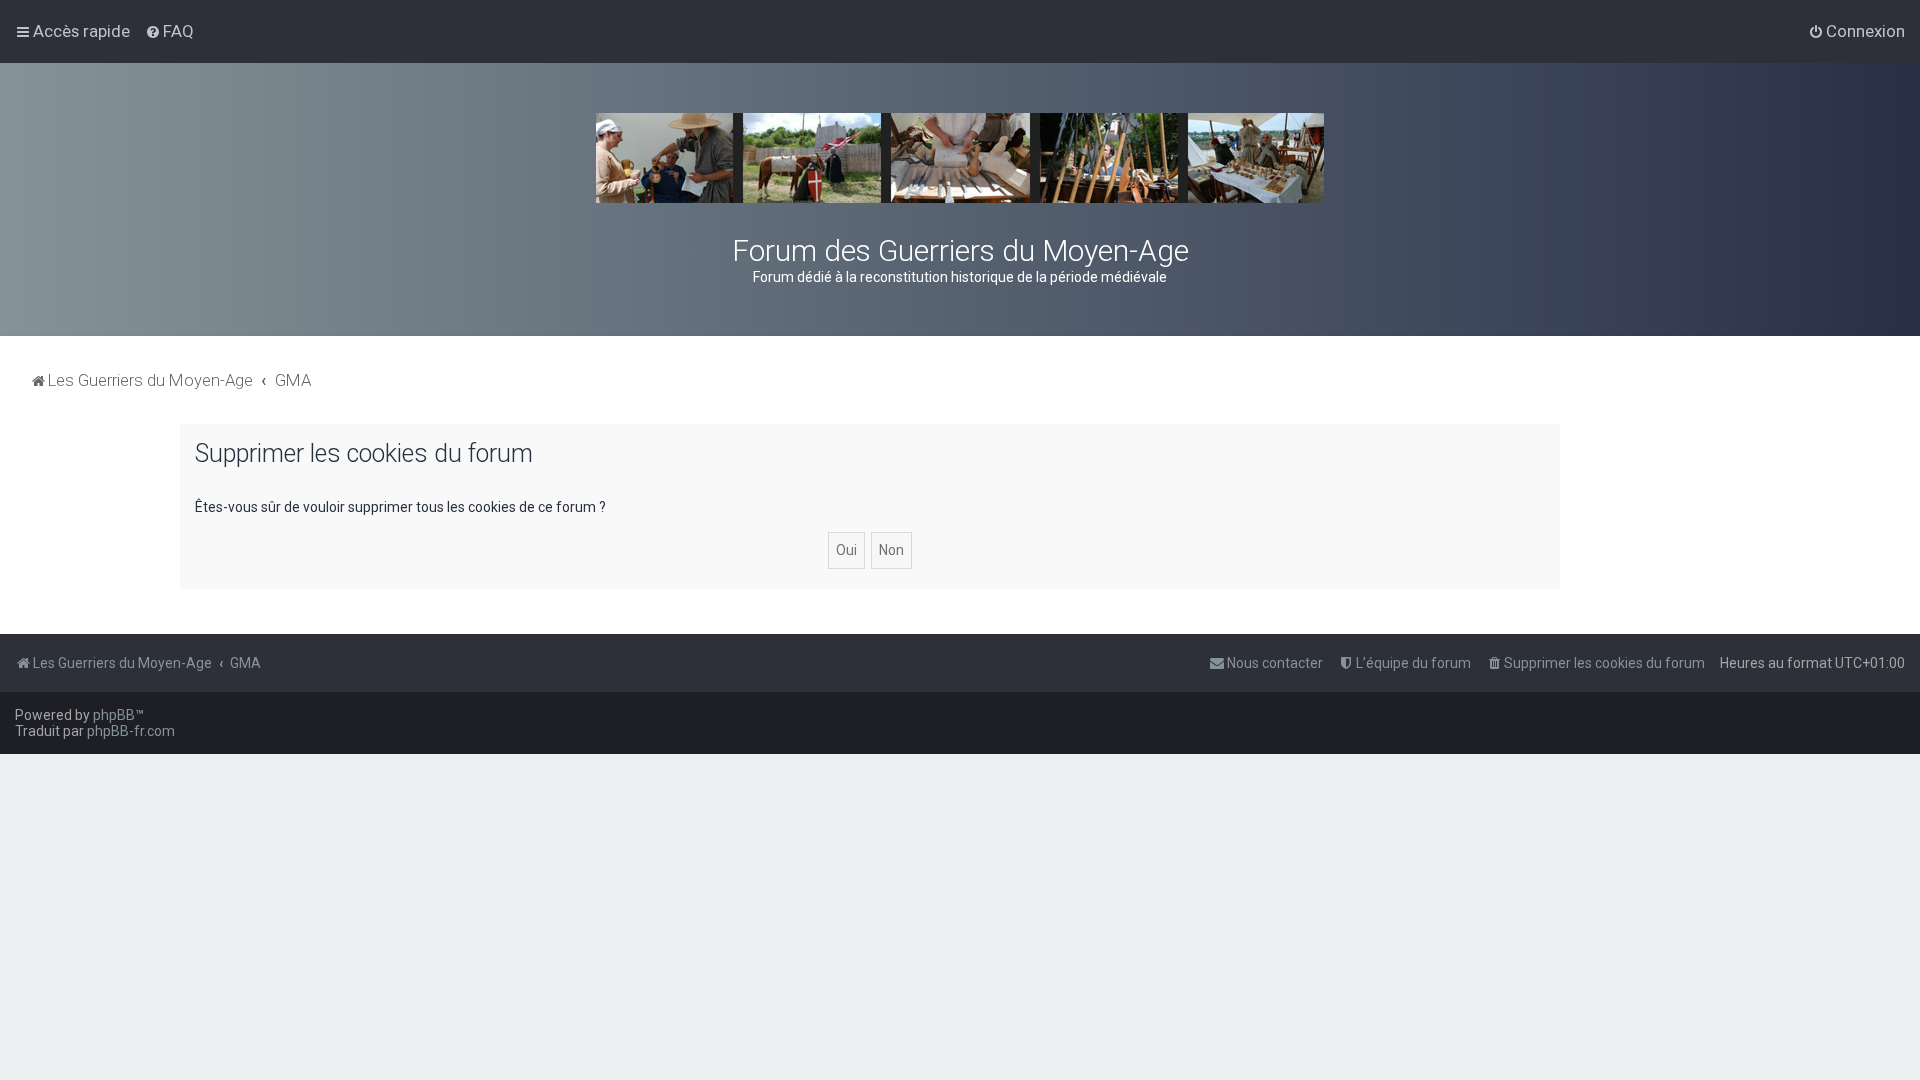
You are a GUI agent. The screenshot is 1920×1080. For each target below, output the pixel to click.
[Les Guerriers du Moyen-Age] (960, 158)
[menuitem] (169, 31)
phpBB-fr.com (131, 731)
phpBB (114, 715)
